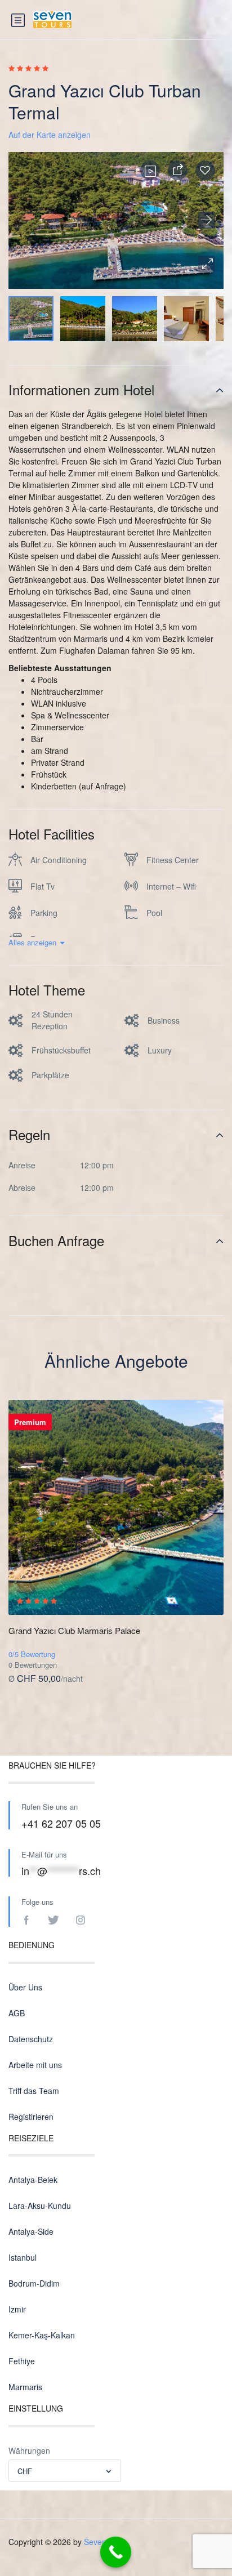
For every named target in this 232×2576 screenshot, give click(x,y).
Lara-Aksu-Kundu (40, 2206)
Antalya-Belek (33, 2180)
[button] (207, 264)
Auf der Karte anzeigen (50, 135)
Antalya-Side (31, 2231)
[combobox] (65, 2471)
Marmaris (25, 2387)
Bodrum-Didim (34, 2283)
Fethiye (22, 2361)
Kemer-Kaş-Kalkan (42, 2335)
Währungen (29, 2450)
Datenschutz (31, 2039)
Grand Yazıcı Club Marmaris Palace (74, 1630)
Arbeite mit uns (35, 2065)
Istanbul (23, 2257)
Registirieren (31, 2117)
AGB (17, 2013)
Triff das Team (34, 2091)
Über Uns (25, 1987)
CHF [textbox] (25, 2471)
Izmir (17, 2309)
